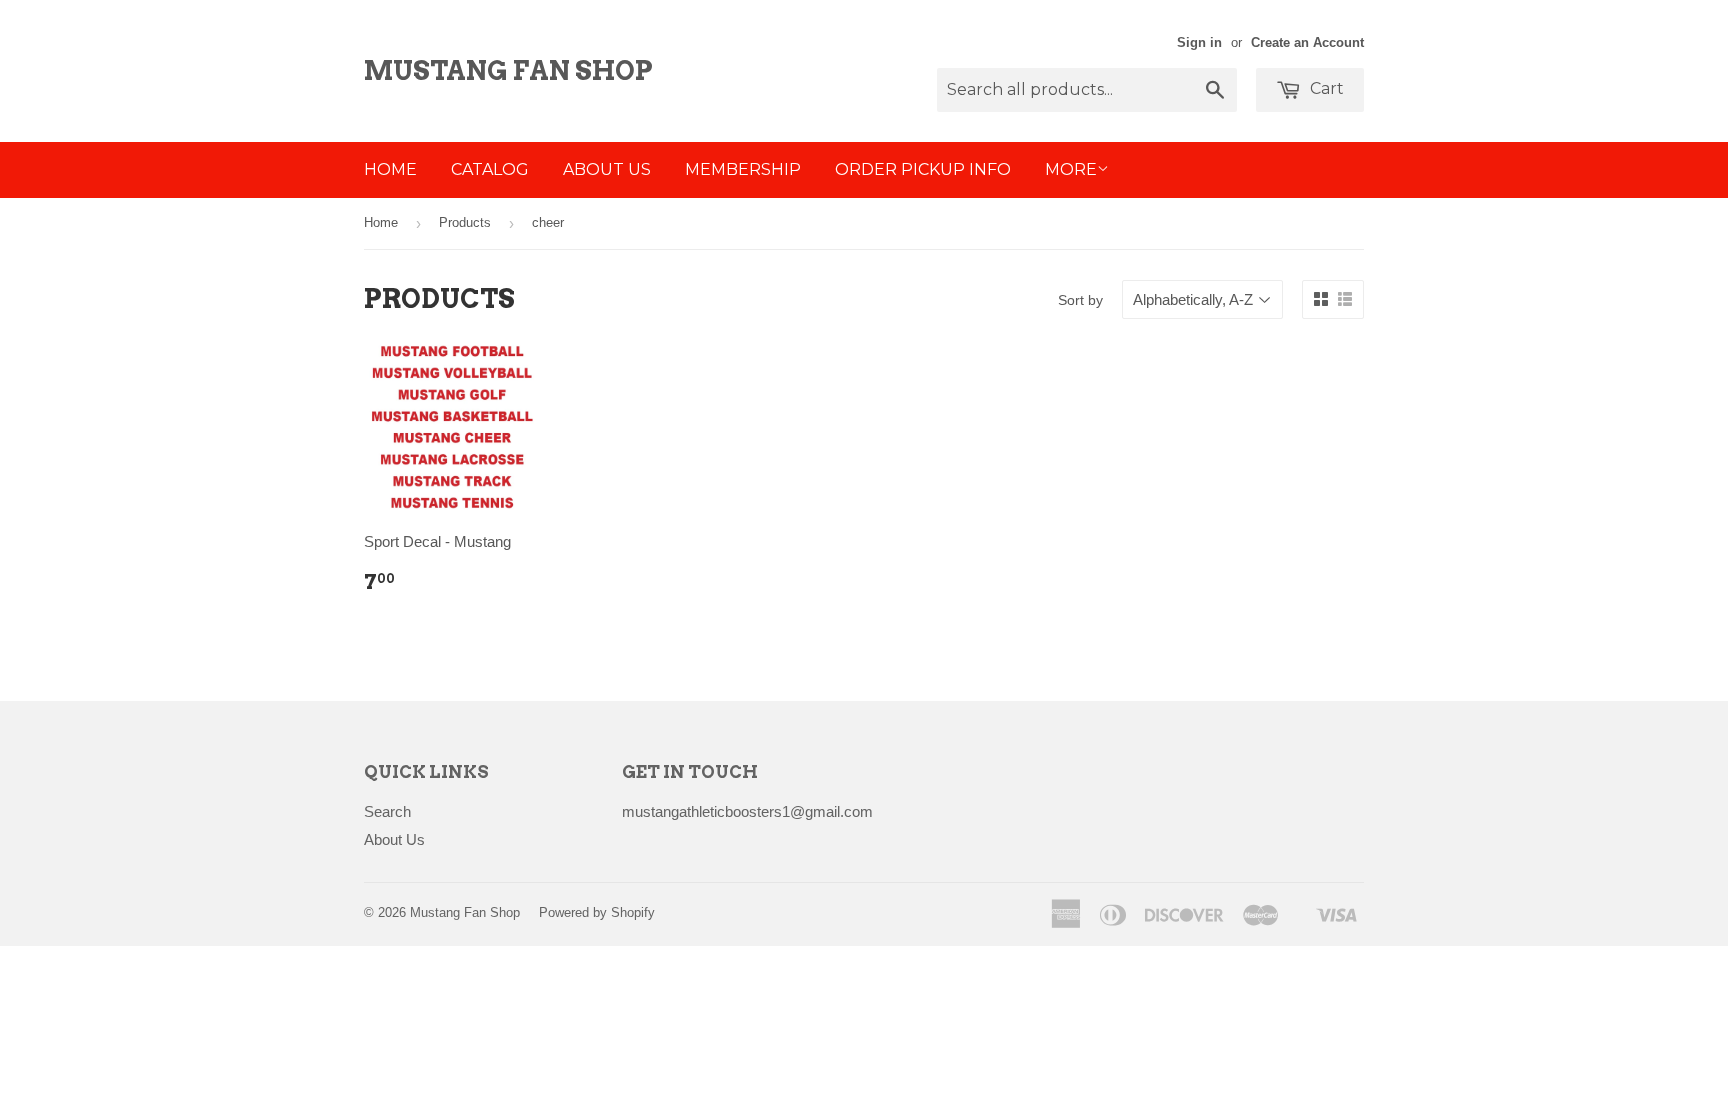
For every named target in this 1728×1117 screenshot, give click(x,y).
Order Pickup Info (923, 169)
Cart (1325, 88)
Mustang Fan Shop (508, 70)
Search (387, 811)
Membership (743, 169)
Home (390, 169)
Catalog (490, 169)
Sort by (1080, 300)
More (1071, 169)
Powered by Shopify (597, 912)
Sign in (1199, 42)
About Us (607, 169)
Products (465, 222)
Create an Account (1307, 42)
